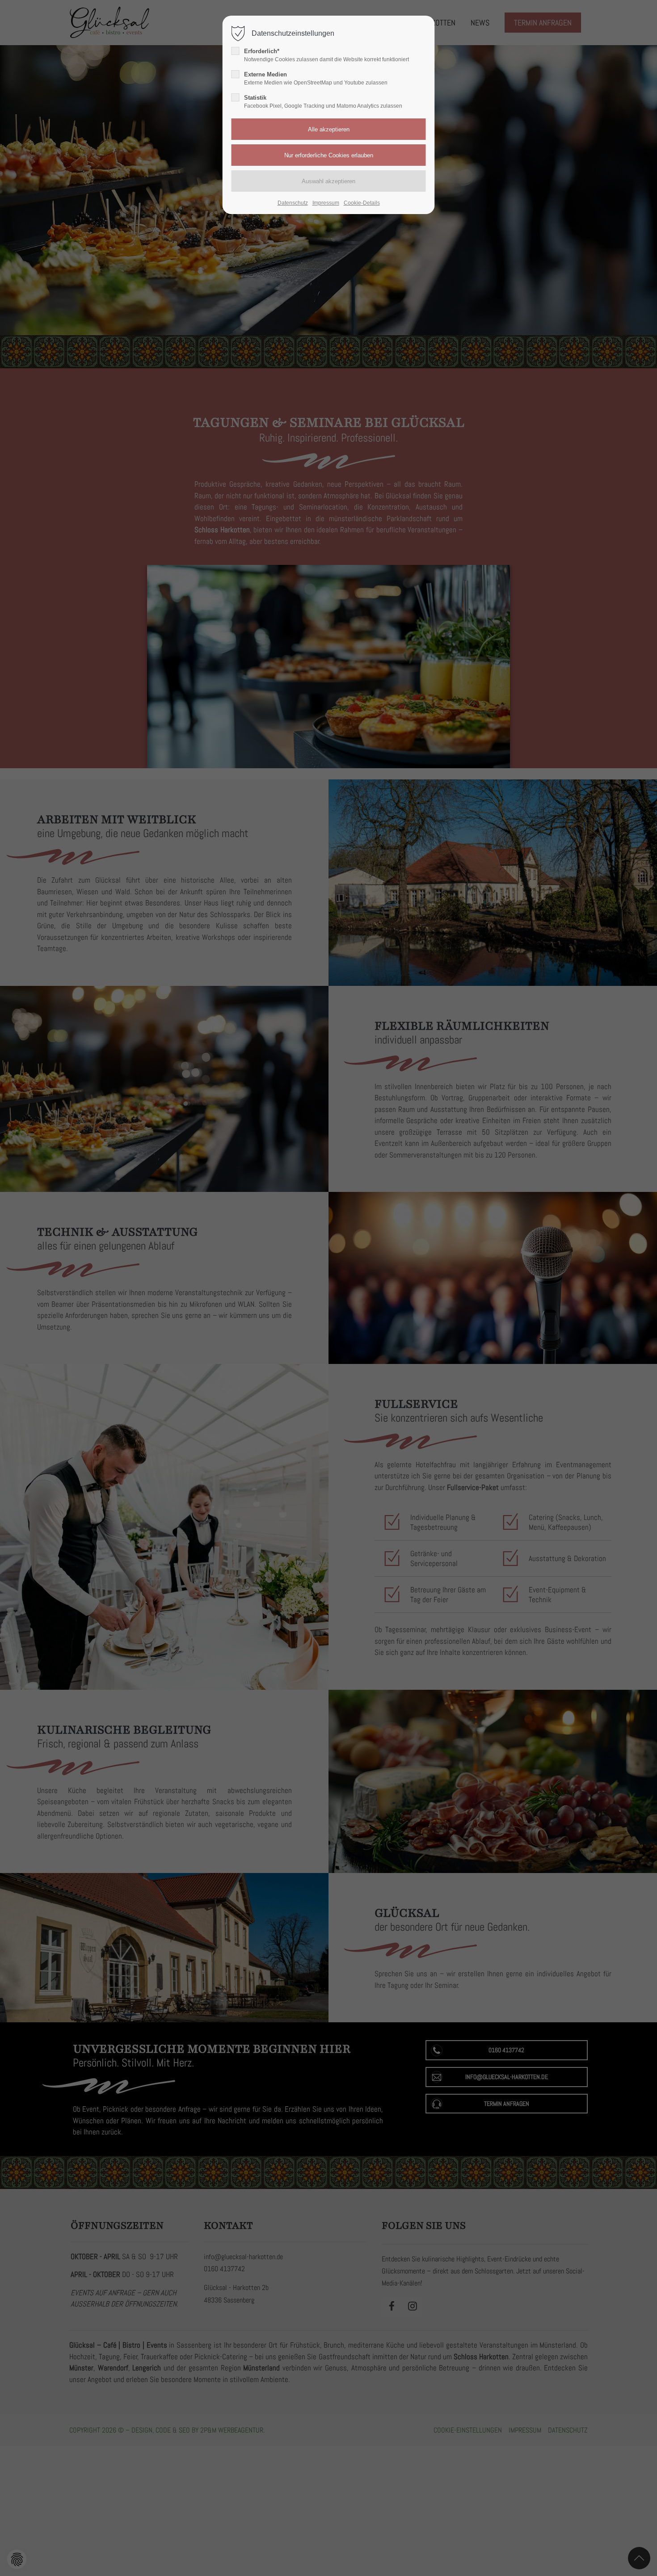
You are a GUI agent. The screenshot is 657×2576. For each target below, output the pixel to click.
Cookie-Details (362, 203)
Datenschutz (293, 203)
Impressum (326, 203)
